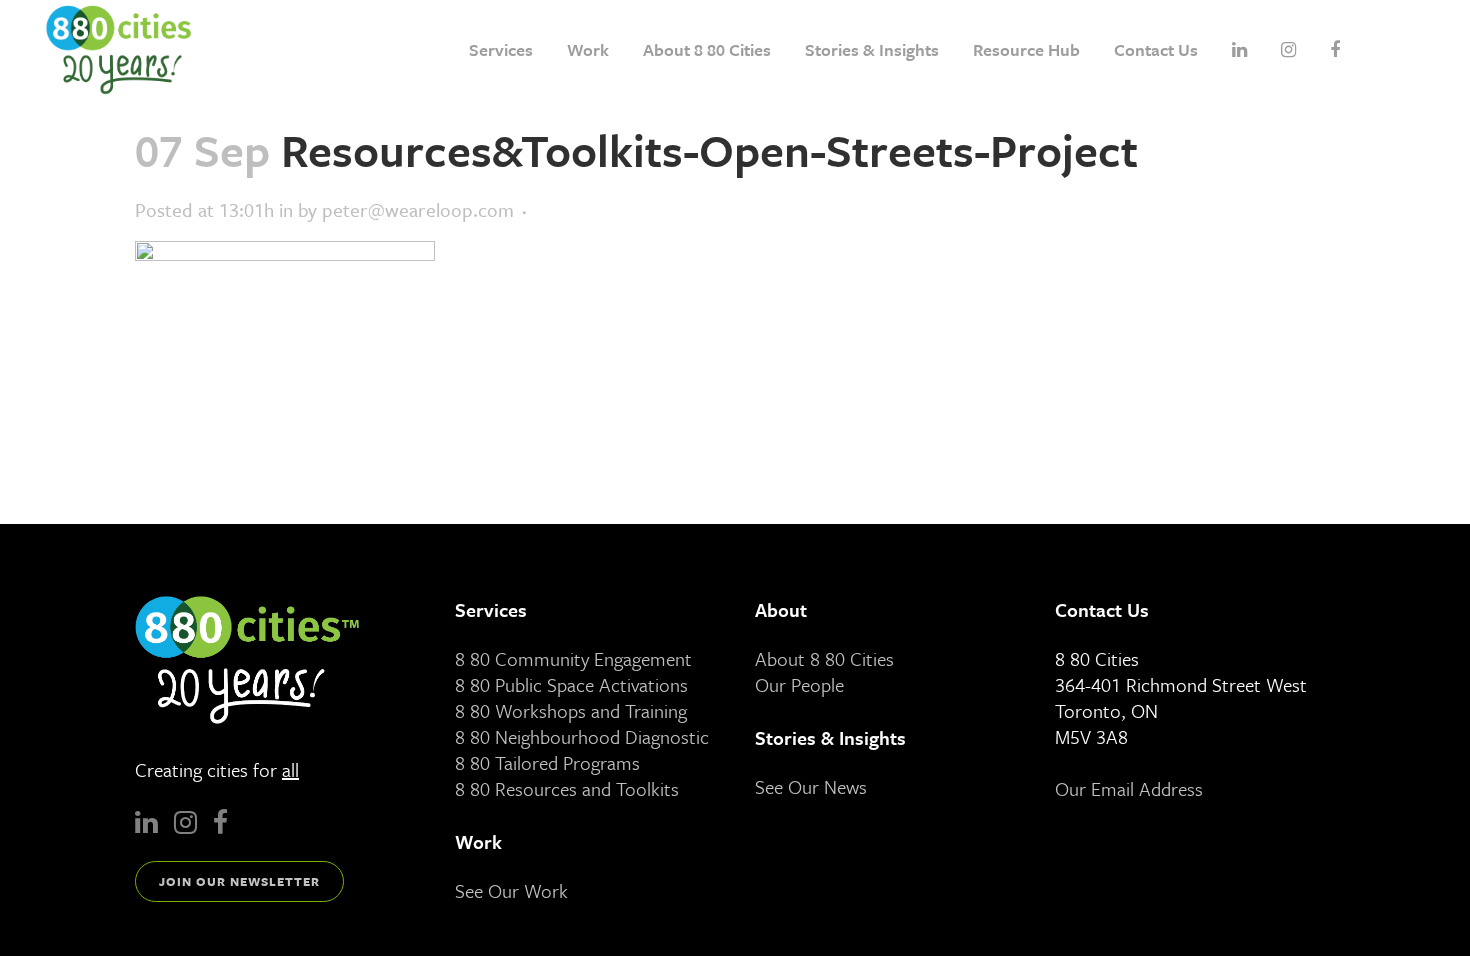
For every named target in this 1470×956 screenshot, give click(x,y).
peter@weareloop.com (418, 209)
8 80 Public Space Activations (571, 684)
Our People (799, 684)
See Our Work (511, 890)
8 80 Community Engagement (573, 658)
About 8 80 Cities (824, 658)
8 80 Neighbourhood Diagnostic (582, 736)
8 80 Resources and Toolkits (567, 788)
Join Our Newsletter (239, 881)
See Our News (811, 786)
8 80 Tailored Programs (547, 762)
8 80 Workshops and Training (571, 710)
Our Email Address (1129, 788)
